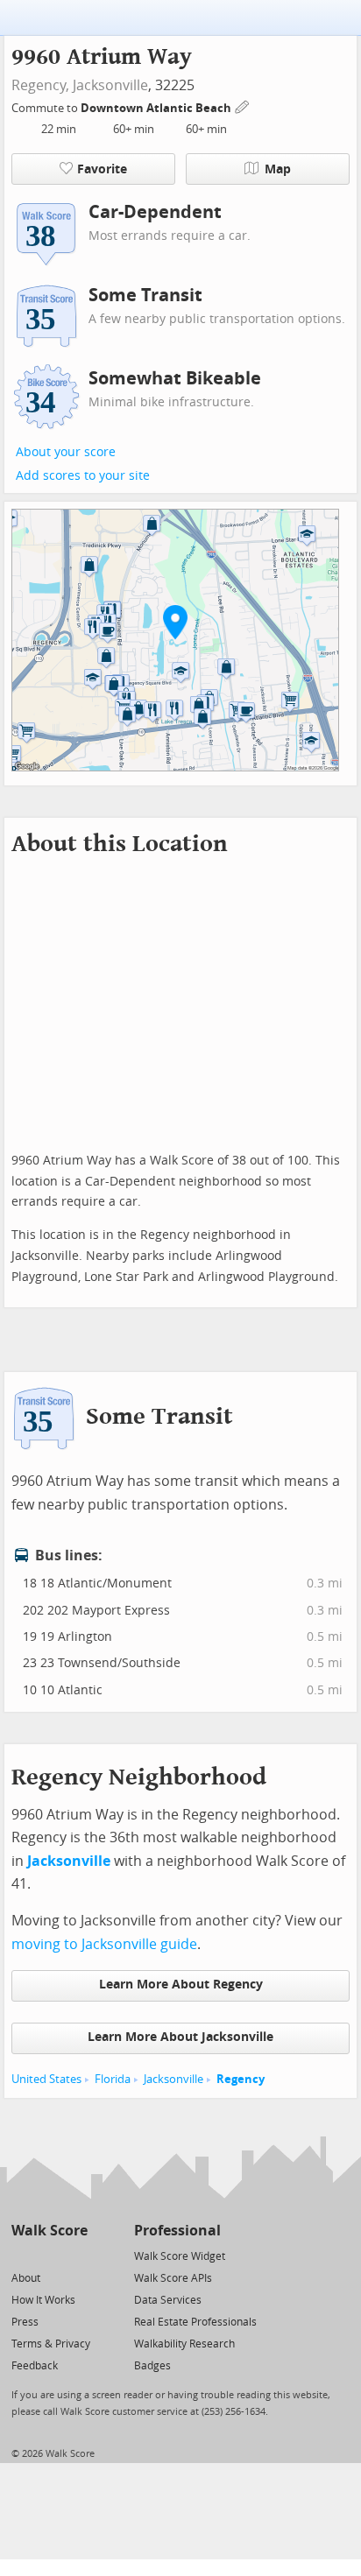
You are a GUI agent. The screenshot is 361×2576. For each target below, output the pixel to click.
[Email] (76, 2255)
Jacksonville (110, 85)
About (26, 2278)
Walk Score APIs (173, 2278)
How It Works (43, 2300)
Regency (241, 2079)
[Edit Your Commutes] (243, 106)
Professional (177, 2231)
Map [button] (278, 169)
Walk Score (50, 2231)
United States (46, 2079)
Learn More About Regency (181, 1985)
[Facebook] (49, 2255)
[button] (175, 622)
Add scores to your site (83, 476)
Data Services (168, 2300)
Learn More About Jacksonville (180, 2037)
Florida (113, 2079)
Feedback (35, 2366)
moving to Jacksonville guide (104, 1944)
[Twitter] (21, 2255)
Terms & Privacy (51, 2344)
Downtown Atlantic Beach (157, 108)
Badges (152, 2366)
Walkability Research (184, 2344)
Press (25, 2322)
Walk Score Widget (180, 2256)
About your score (66, 452)
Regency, (40, 85)
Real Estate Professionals (195, 2322)
